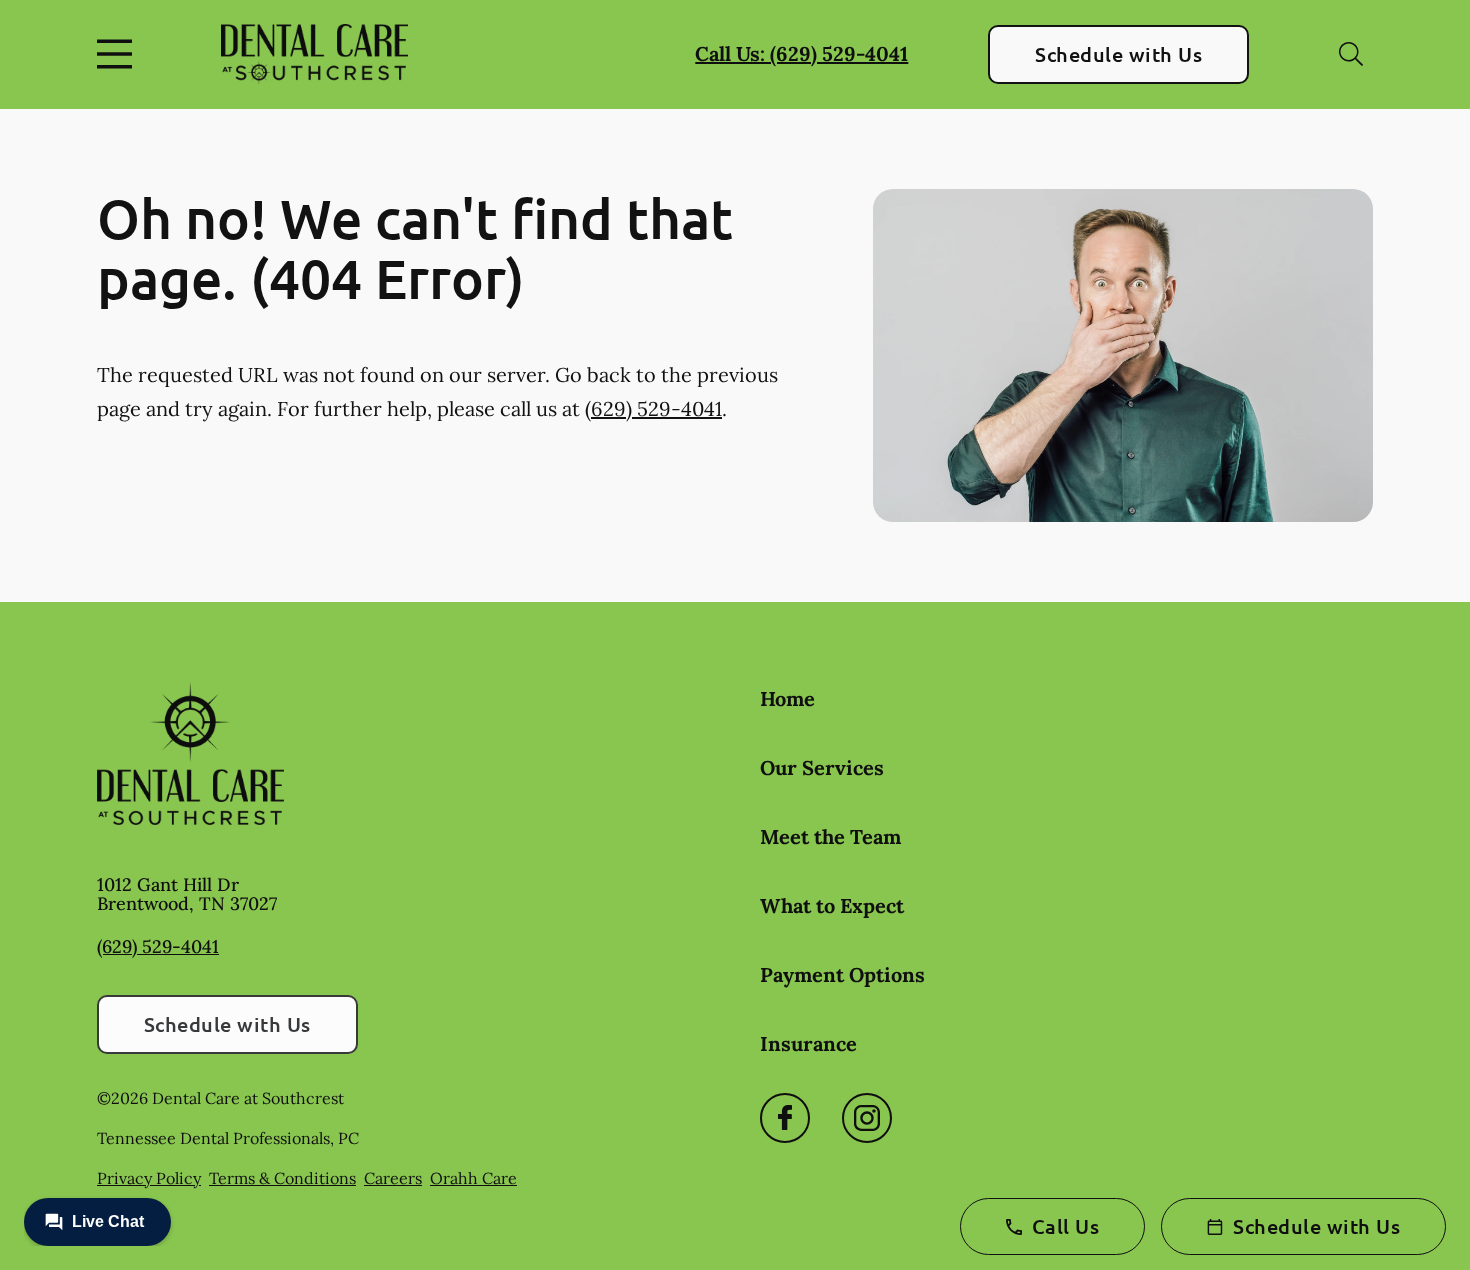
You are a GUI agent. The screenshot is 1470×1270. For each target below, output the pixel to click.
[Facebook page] (785, 1118)
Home (787, 698)
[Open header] (119, 54)
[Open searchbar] (1351, 54)
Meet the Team (830, 836)
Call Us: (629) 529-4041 (801, 53)
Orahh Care (473, 1178)
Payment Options (842, 974)
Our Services (822, 767)
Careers (393, 1178)
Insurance (808, 1043)
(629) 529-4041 (653, 408)
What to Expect (832, 905)
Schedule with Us (1118, 54)
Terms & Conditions (282, 1178)
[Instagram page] (867, 1118)
